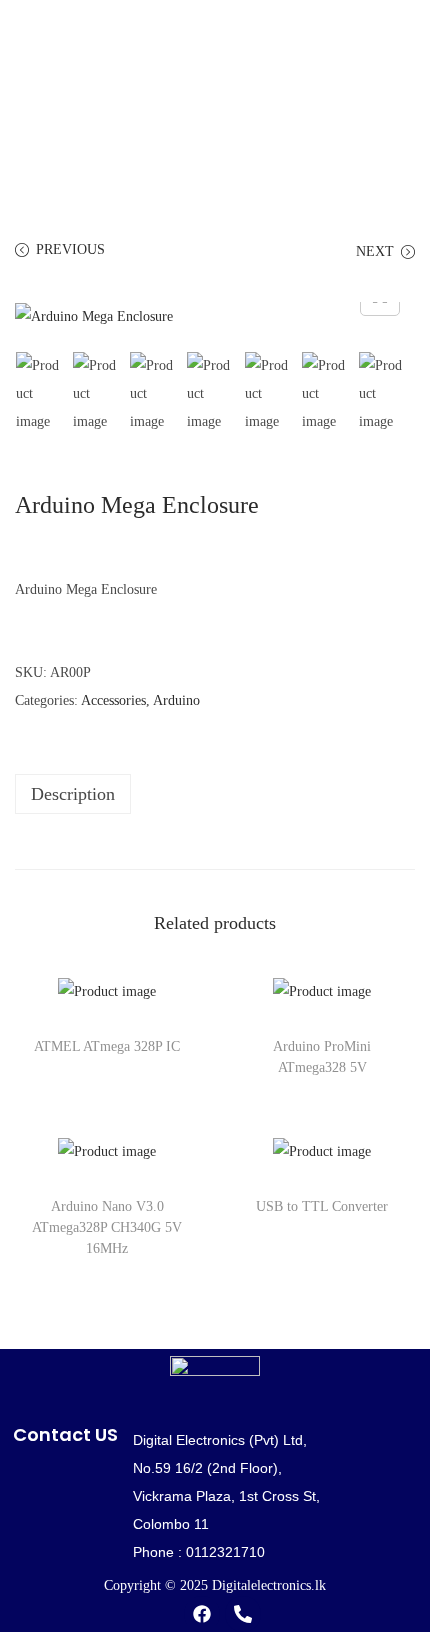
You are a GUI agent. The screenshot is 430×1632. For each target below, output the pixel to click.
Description (73, 794)
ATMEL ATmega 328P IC (107, 1046)
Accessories (113, 700)
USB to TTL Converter (322, 1206)
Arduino (176, 700)
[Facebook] (202, 1614)
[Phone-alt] (243, 1614)
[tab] (215, 794)
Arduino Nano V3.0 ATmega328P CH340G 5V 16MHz (107, 1227)
